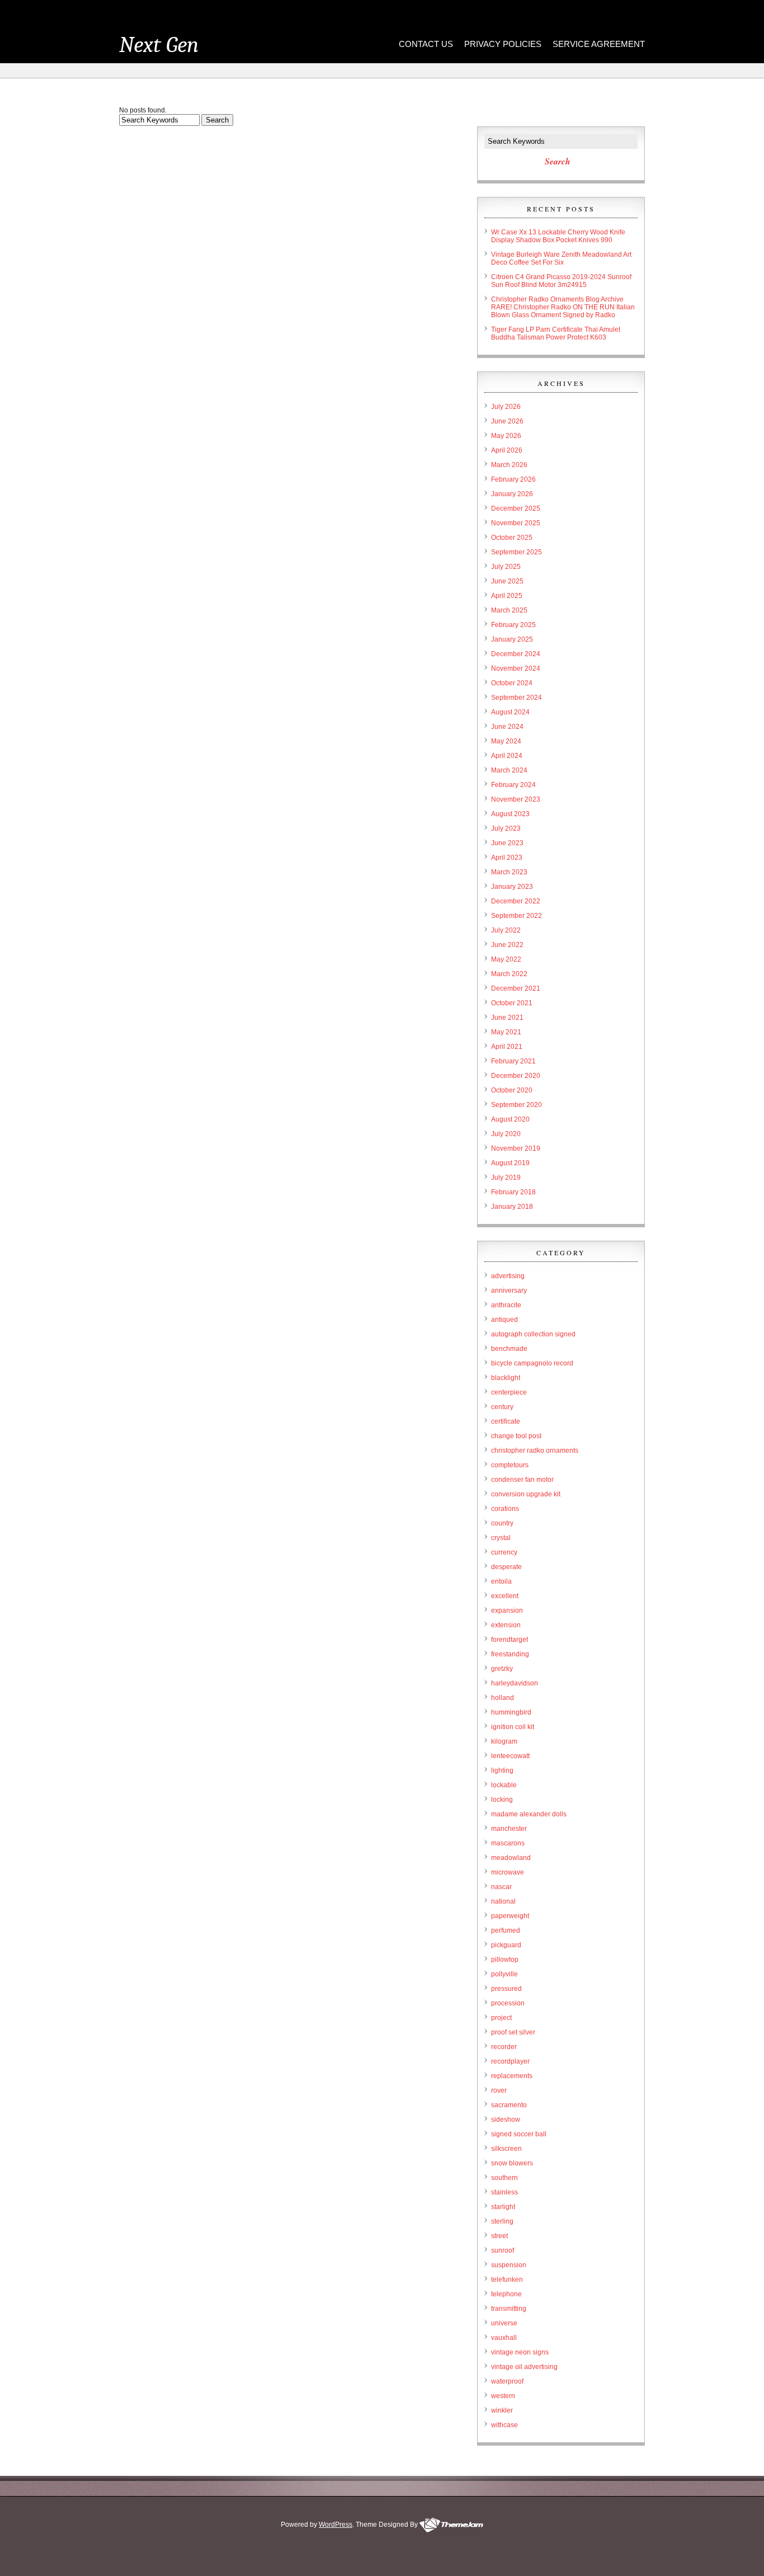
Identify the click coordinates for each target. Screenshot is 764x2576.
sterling (502, 2221)
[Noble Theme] (451, 2525)
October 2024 (512, 683)
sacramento (509, 2105)
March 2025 (509, 610)
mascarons (508, 1843)
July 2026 (506, 407)
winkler (502, 2410)
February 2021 (513, 1061)
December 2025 (516, 508)
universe (504, 2323)
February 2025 (513, 625)
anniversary (509, 1291)
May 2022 (506, 959)
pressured (506, 1989)
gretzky (502, 1669)
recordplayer (510, 2061)
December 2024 (516, 654)
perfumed (506, 1930)
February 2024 (513, 785)
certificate (506, 1421)
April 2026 (507, 450)
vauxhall (504, 2338)
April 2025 (507, 596)
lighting (502, 1770)
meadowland (511, 1858)
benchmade (509, 1349)
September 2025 (517, 552)
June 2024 (507, 727)
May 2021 (506, 1032)
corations (505, 1509)
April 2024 (507, 756)
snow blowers (512, 2163)
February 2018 (513, 1192)
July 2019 (506, 1178)
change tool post (516, 1436)
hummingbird (511, 1712)
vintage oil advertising (524, 2367)
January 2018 (512, 1207)
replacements (512, 2076)
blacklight (506, 1378)
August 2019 (510, 1163)
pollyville (504, 1974)
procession (508, 2003)
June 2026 (507, 421)
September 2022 (517, 916)
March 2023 (509, 872)
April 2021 (507, 1047)
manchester (509, 1829)
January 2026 (512, 494)
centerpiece (509, 1392)
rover (499, 2090)
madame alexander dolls (529, 1814)
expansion (507, 1610)
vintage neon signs (520, 2352)
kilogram (504, 1741)
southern (504, 2178)
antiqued (504, 1320)
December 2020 (516, 1076)
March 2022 (509, 974)
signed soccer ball (519, 2134)
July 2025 (506, 567)
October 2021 (512, 1003)
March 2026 (509, 465)
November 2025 (516, 523)
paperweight (510, 1916)
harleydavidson (515, 1683)
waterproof (507, 2381)
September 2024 (517, 698)
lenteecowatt (510, 1756)
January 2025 (512, 639)
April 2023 (507, 858)
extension (506, 1625)
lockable (504, 1785)
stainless (504, 2192)
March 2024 (509, 770)
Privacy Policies (503, 44)
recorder (504, 2047)
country (502, 1523)
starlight (503, 2207)
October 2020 (512, 1090)
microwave (508, 1872)
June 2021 (507, 1018)
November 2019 (516, 1148)
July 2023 (506, 828)
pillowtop (505, 1960)
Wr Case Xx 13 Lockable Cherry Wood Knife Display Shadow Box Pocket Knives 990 (558, 236)
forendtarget (510, 1640)
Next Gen (159, 45)
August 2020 (510, 1119)
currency (504, 1552)
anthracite (506, 1305)
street (499, 2236)
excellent (505, 1596)
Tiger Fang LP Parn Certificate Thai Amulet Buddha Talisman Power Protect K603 (556, 333)
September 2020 (517, 1105)
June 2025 (507, 581)
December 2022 (516, 901)
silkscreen (506, 2149)
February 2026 (513, 479)
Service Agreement (599, 44)
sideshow (506, 2120)
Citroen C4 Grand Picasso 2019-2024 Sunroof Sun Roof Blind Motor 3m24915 (561, 281)
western (503, 2396)
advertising (508, 1276)
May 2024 (506, 741)
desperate (506, 1567)
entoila (501, 1581)
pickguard (506, 1945)
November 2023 (516, 799)
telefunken (507, 2280)
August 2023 (510, 814)
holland (503, 1698)
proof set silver (513, 2032)
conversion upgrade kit (526, 1494)
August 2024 (510, 712)
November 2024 (516, 668)
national (503, 1901)
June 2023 (507, 843)
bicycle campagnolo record (532, 1363)
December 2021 (516, 988)
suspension (509, 2265)
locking (502, 1800)
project (501, 2018)
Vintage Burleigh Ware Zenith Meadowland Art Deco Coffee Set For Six (561, 258)
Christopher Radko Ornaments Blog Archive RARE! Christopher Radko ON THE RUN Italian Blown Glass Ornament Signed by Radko (563, 307)
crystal (501, 1538)
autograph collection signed (533, 1334)
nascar (501, 1887)
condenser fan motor (522, 1480)
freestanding (510, 1654)
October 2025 (512, 538)
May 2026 (506, 436)
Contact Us (426, 44)
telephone (506, 2294)
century (502, 1407)
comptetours (510, 1465)
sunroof (503, 2250)
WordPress (336, 2525)
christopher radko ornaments (535, 1451)
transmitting (509, 2309)
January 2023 (512, 887)
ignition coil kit (513, 1727)
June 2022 (507, 945)
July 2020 (506, 1134)
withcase (504, 2425)
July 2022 (506, 930)
